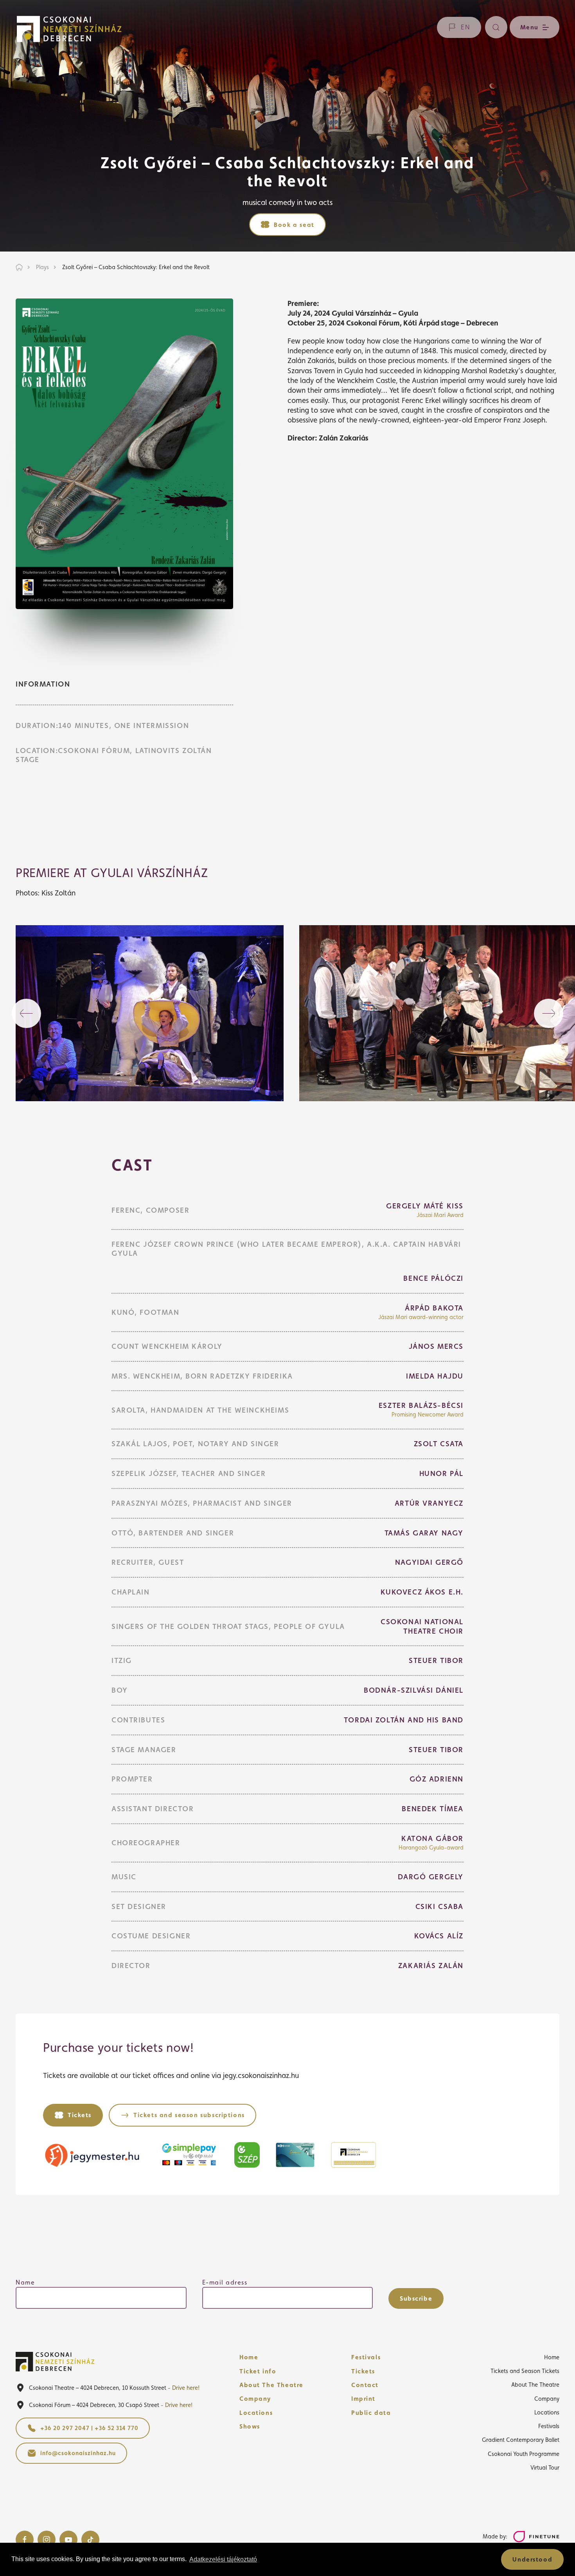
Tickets (363, 2371)
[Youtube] (68, 2540)
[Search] (496, 27)
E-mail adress (225, 2282)
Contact (365, 2385)
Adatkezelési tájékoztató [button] (223, 2559)
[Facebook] (25, 2540)
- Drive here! (184, 2388)
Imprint (363, 2399)
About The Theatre (271, 2385)
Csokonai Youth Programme (524, 2454)
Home (249, 2357)
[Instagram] (47, 2540)
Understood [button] (532, 2559)
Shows (250, 2426)
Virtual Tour (545, 2467)
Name (25, 2282)
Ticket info (258, 2371)
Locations (256, 2413)
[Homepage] (69, 29)
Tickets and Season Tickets (525, 2371)
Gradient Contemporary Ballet (521, 2440)
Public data (371, 2413)
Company (255, 2399)
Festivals (366, 2357)
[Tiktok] (90, 2540)
